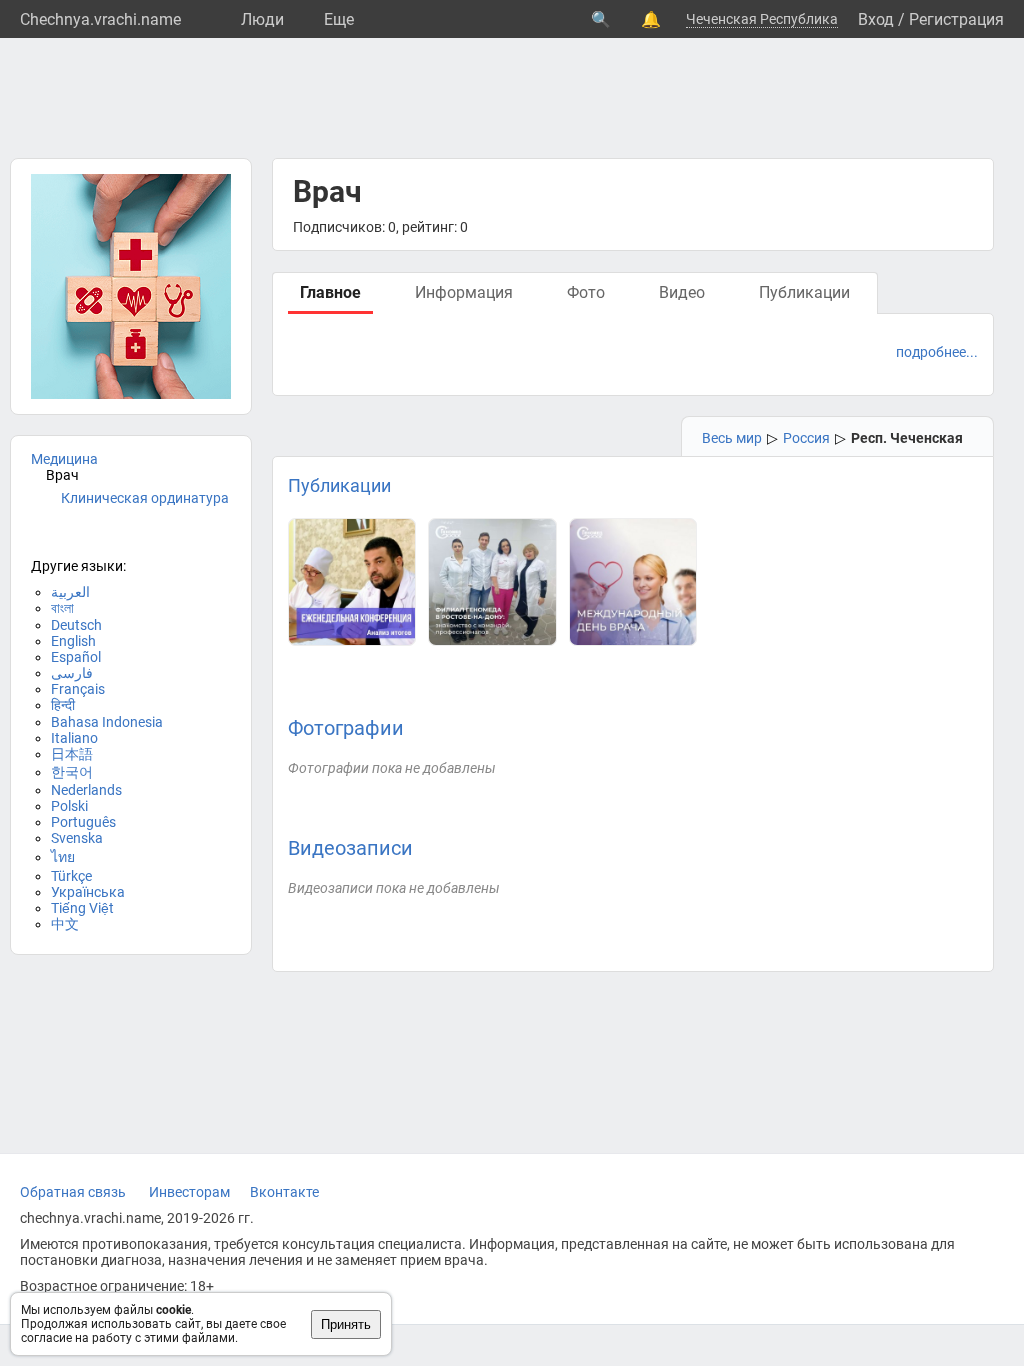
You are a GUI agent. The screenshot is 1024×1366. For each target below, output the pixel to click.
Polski (69, 806)
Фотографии (346, 728)
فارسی (72, 673)
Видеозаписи (350, 848)
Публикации (339, 485)
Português (83, 822)
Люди (262, 19)
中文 (65, 924)
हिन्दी (63, 705)
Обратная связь (73, 1192)
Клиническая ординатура (145, 498)
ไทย (63, 857)
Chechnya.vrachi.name (100, 19)
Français (78, 689)
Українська (88, 892)
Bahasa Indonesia (107, 722)
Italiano (74, 738)
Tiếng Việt (82, 908)
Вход (876, 19)
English (73, 641)
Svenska (77, 838)
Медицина (64, 459)
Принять (346, 1324)
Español (76, 657)
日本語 (72, 754)
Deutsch (76, 625)
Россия (806, 438)
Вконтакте (284, 1192)
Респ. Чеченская (907, 438)
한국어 (72, 772)
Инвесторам (189, 1192)
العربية (70, 592)
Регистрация (956, 19)
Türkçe (71, 876)
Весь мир (732, 438)
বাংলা (62, 608)
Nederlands (86, 790)
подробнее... (937, 352)
